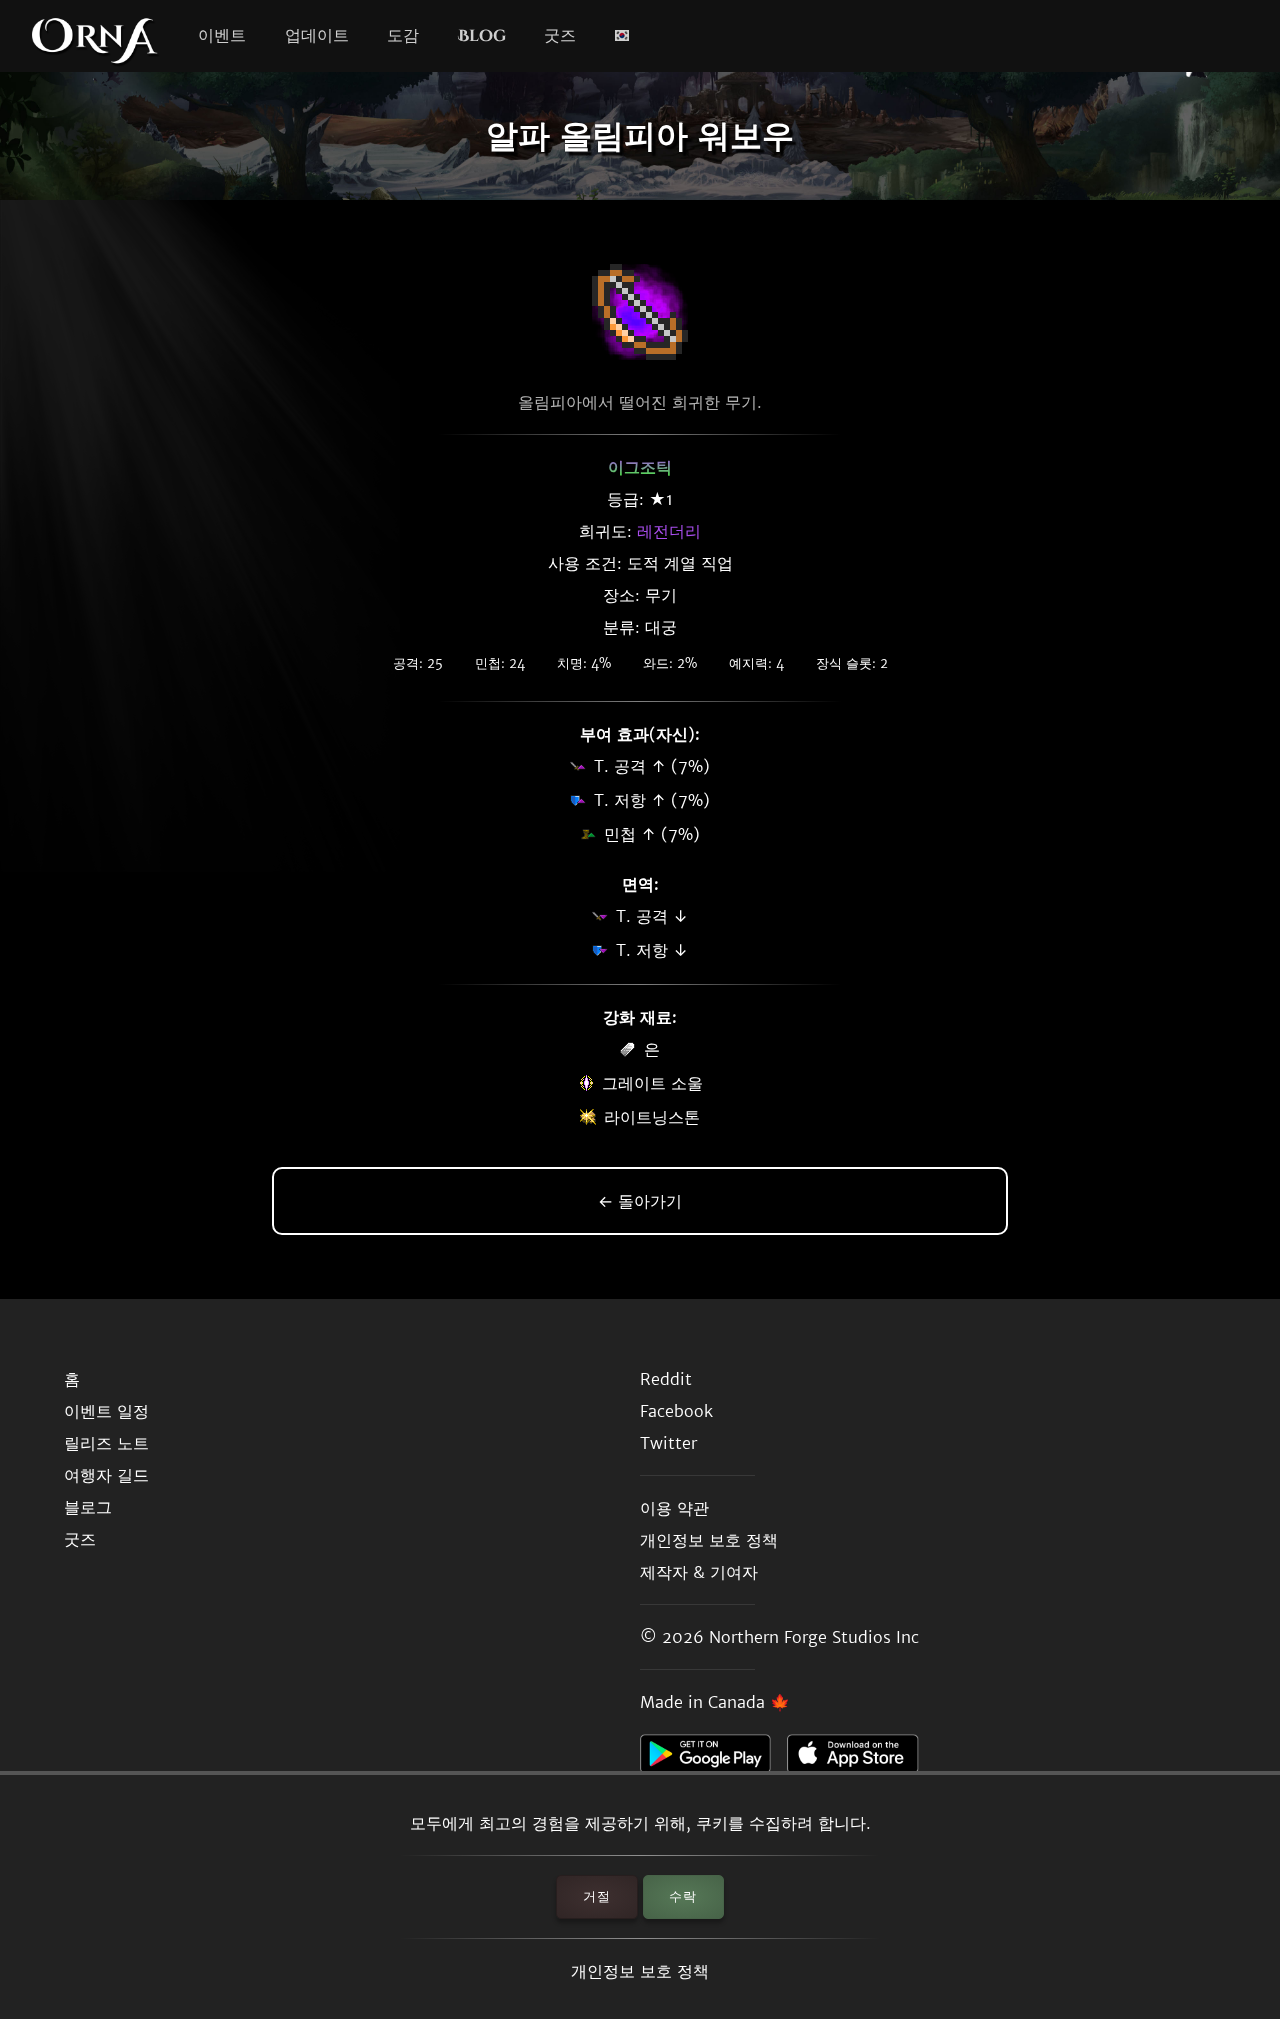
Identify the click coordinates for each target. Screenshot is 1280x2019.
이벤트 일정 (106, 1411)
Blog (482, 36)
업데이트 (317, 36)
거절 (597, 1896)
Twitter (668, 1443)
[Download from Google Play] (713, 1759)
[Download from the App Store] (860, 1759)
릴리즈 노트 (106, 1443)
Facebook (676, 1411)
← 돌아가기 (640, 1201)
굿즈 (560, 36)
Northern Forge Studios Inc (814, 1637)
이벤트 (222, 36)
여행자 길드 (106, 1475)
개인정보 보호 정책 (640, 1971)
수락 (683, 1896)
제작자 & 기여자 (699, 1572)
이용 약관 (674, 1508)
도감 (403, 36)
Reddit (666, 1379)
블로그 (88, 1507)
